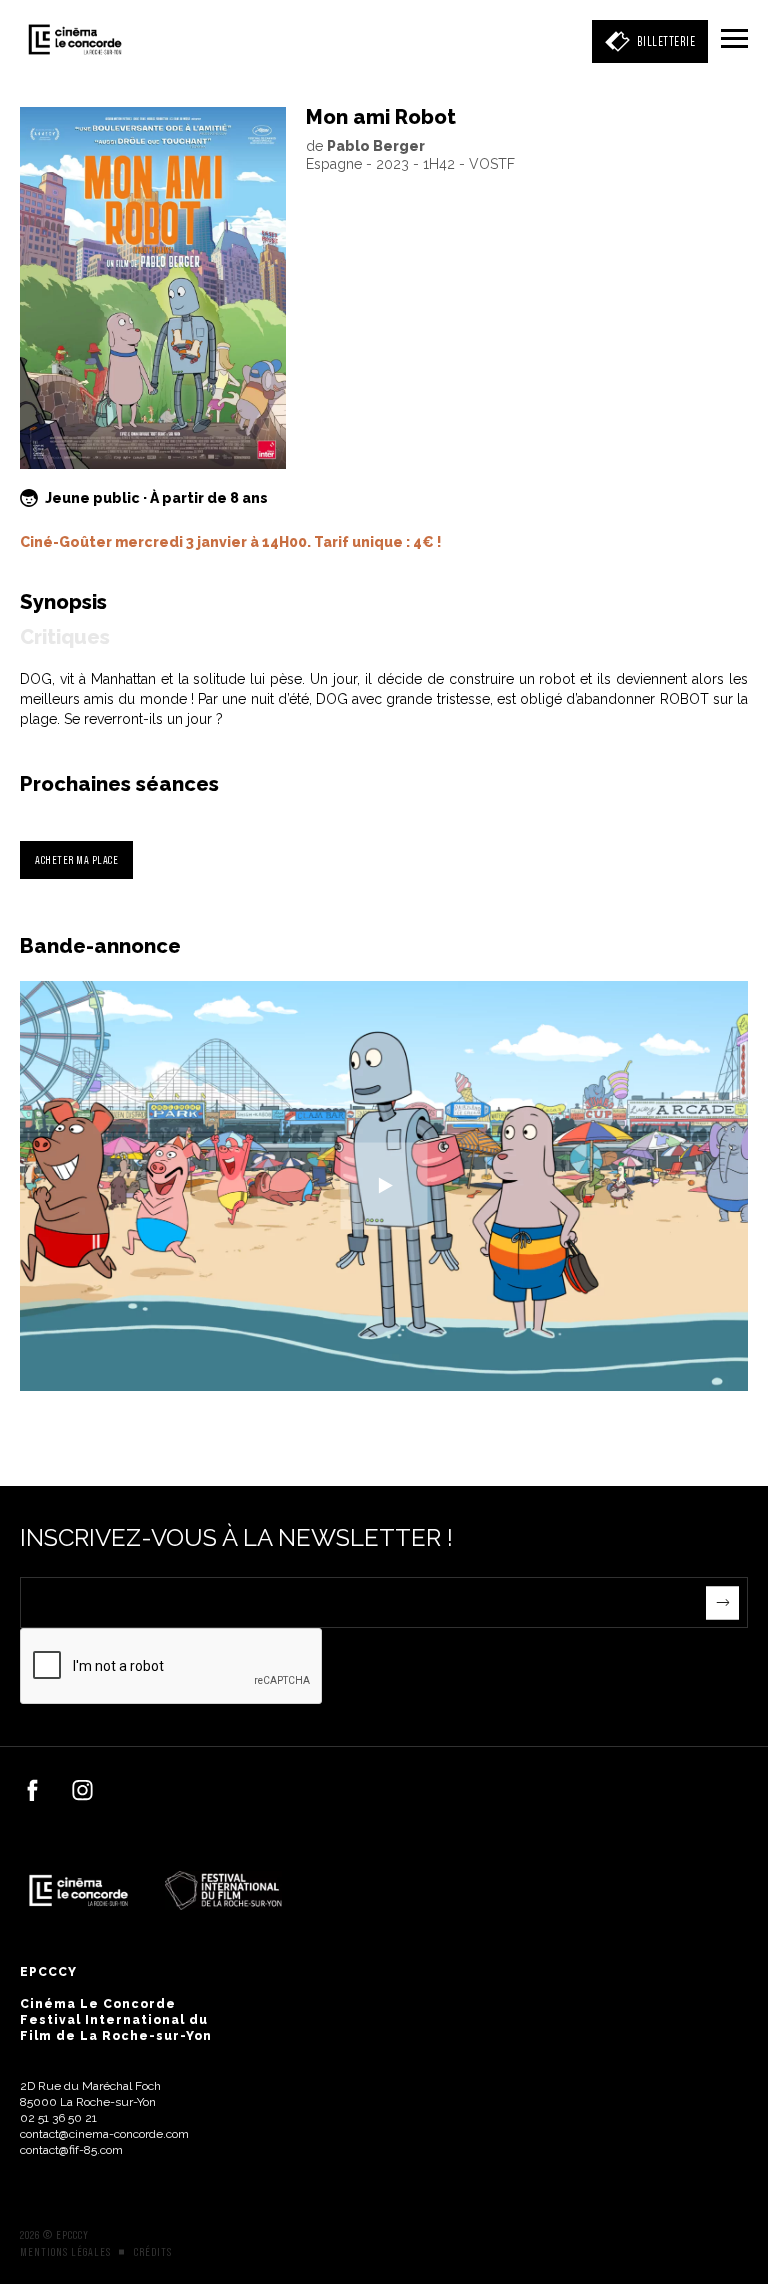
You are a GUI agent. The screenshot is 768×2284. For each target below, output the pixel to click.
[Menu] (734, 40)
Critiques (65, 637)
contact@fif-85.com (71, 2150)
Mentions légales (65, 2252)
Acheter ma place (76, 859)
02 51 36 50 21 (58, 2118)
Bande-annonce (100, 946)
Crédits (153, 2252)
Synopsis (63, 602)
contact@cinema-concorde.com (104, 2134)
